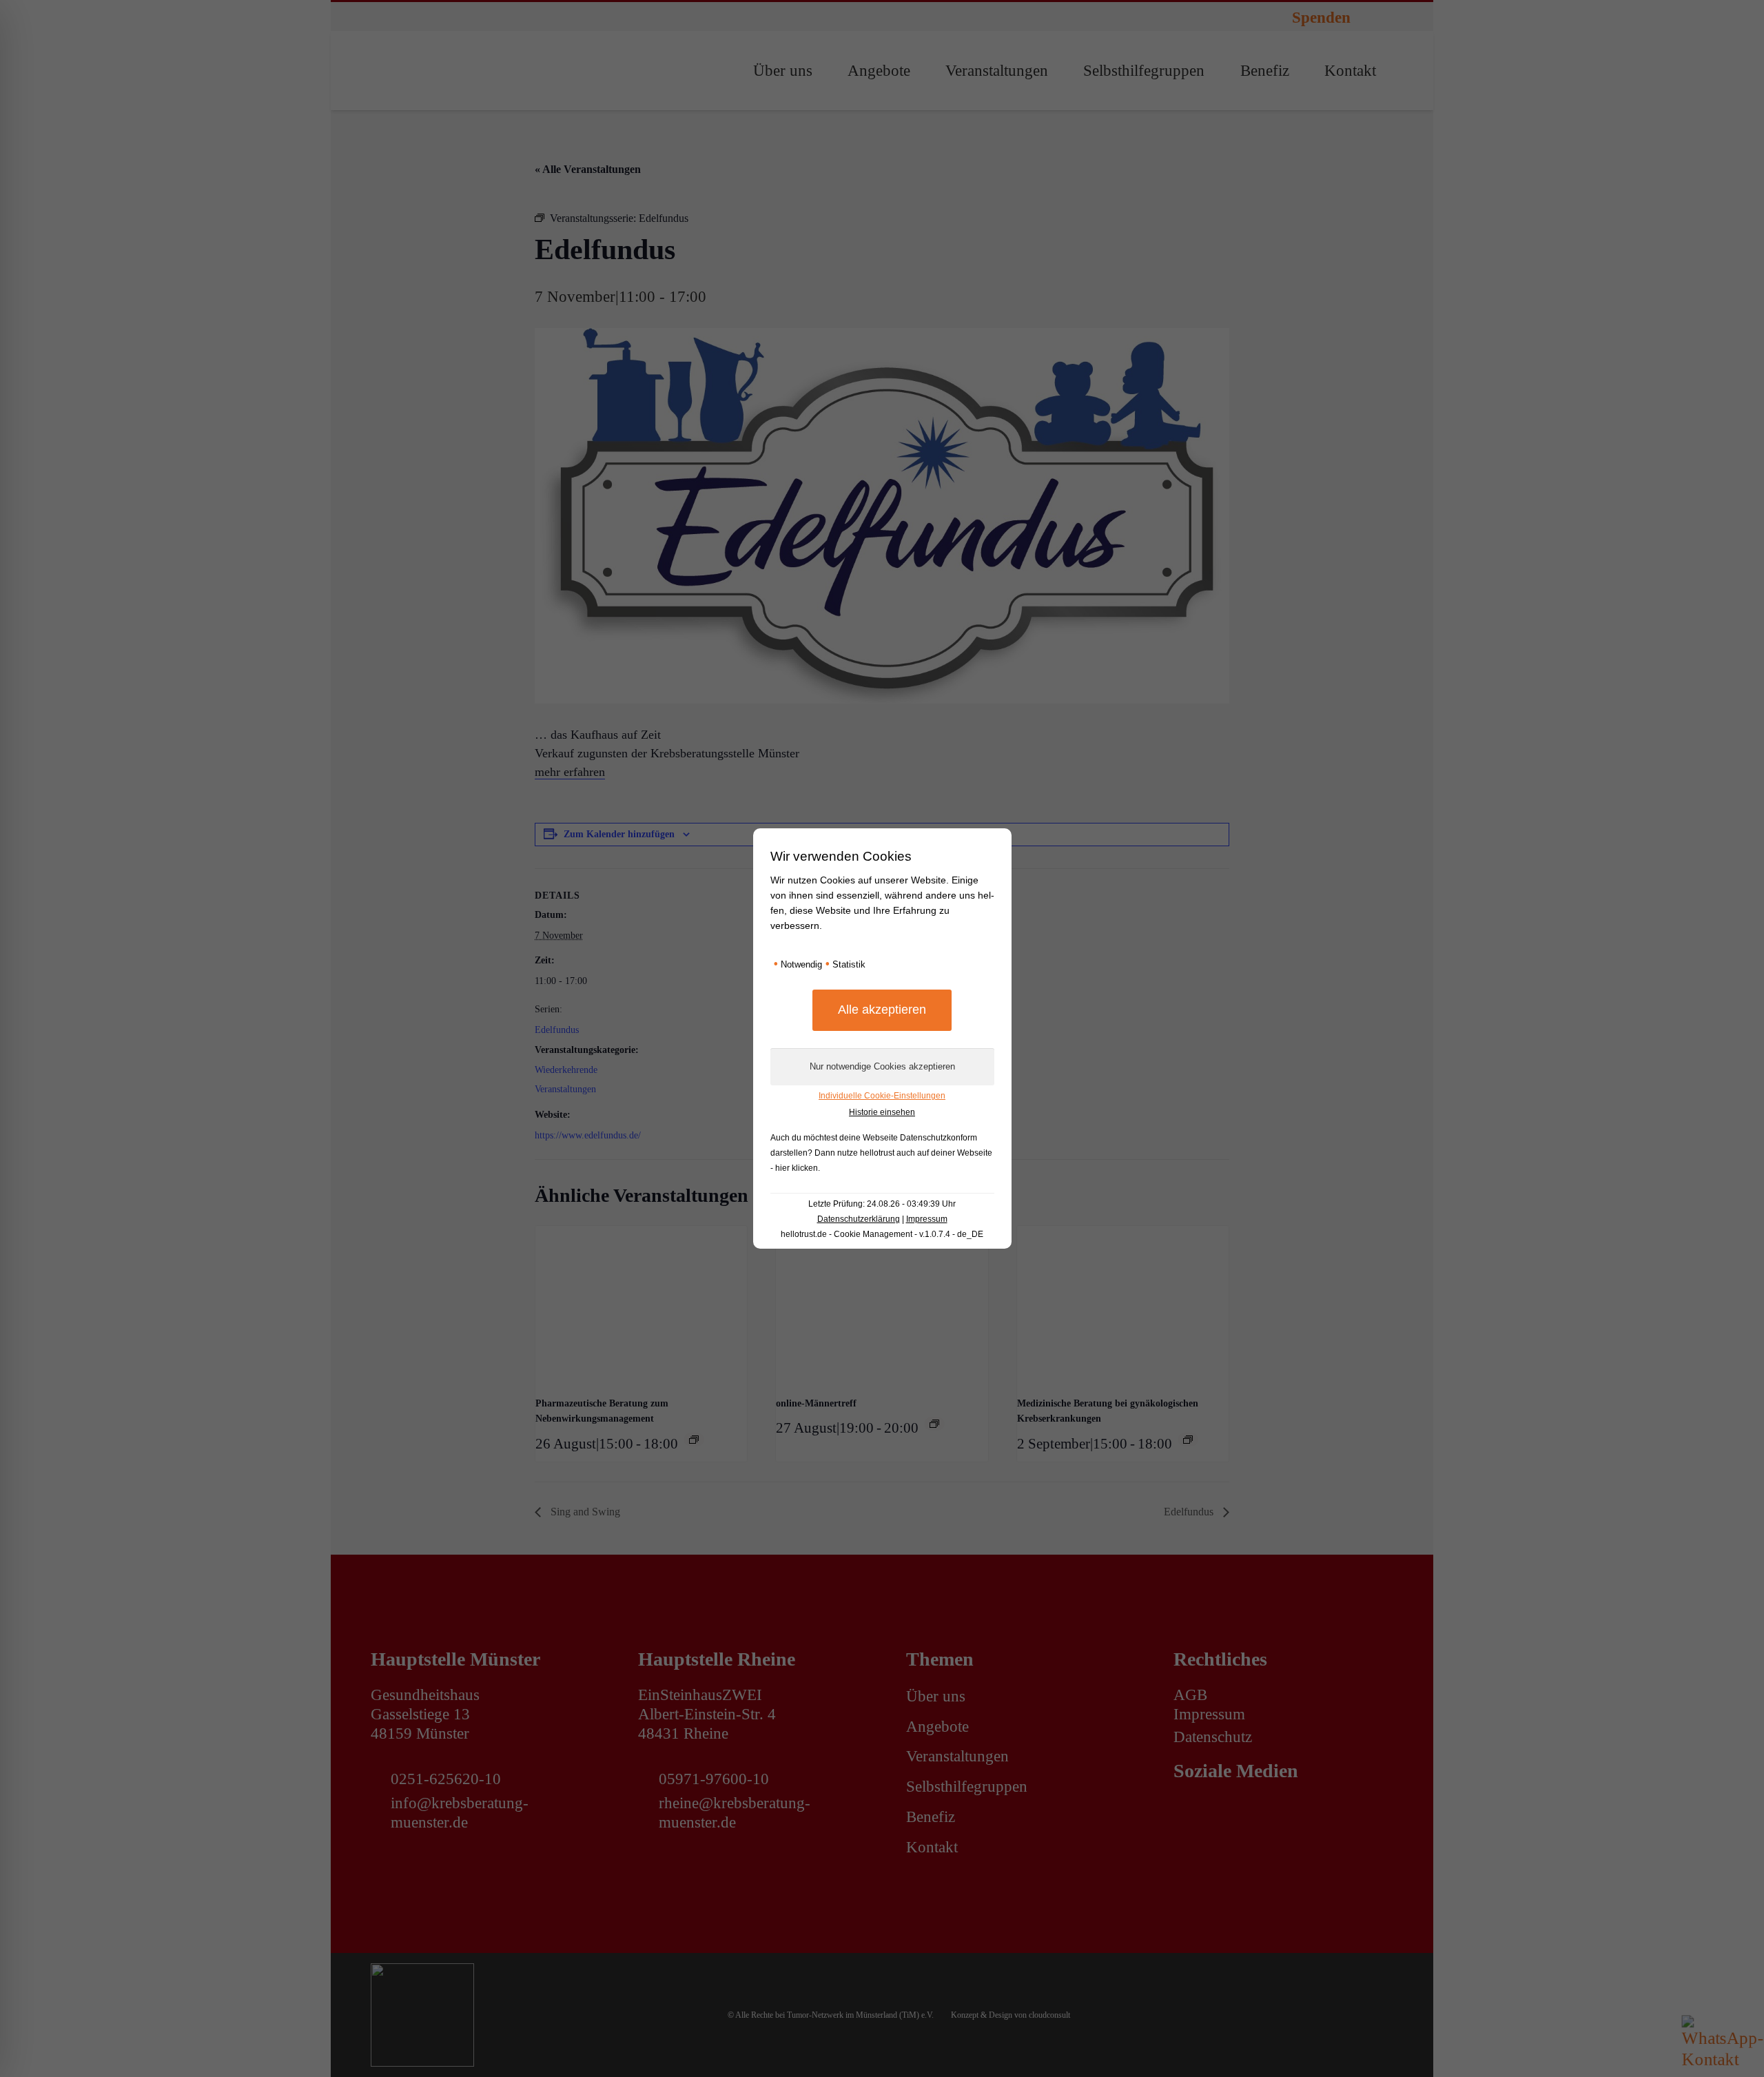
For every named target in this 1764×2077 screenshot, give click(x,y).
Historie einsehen (882, 1112)
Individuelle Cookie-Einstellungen (882, 1096)
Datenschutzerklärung (859, 1219)
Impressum (927, 1219)
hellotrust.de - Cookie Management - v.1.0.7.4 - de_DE (882, 1234)
